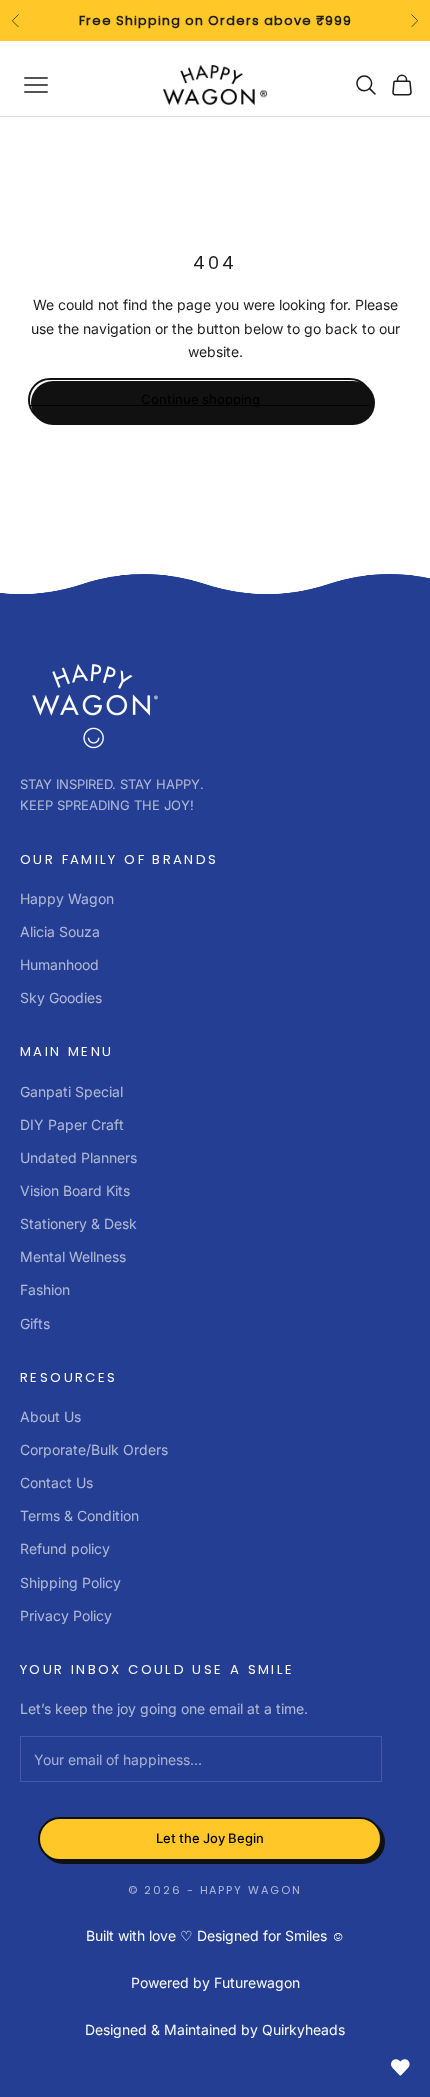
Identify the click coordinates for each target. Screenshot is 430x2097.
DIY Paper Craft (72, 1124)
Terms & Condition (79, 1515)
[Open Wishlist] (400, 2067)
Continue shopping (200, 399)
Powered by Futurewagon (215, 1982)
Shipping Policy (70, 1582)
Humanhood (59, 964)
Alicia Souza (60, 931)
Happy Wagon (67, 898)
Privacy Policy (66, 1615)
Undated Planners (78, 1157)
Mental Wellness (73, 1256)
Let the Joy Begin (210, 1838)
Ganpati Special (71, 1091)
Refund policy (65, 1548)
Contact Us (56, 1482)
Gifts (35, 1323)
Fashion (45, 1289)
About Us (50, 1416)
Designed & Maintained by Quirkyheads (215, 2029)
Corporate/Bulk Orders (94, 1449)
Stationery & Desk (78, 1223)
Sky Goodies (61, 997)
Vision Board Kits (75, 1190)
